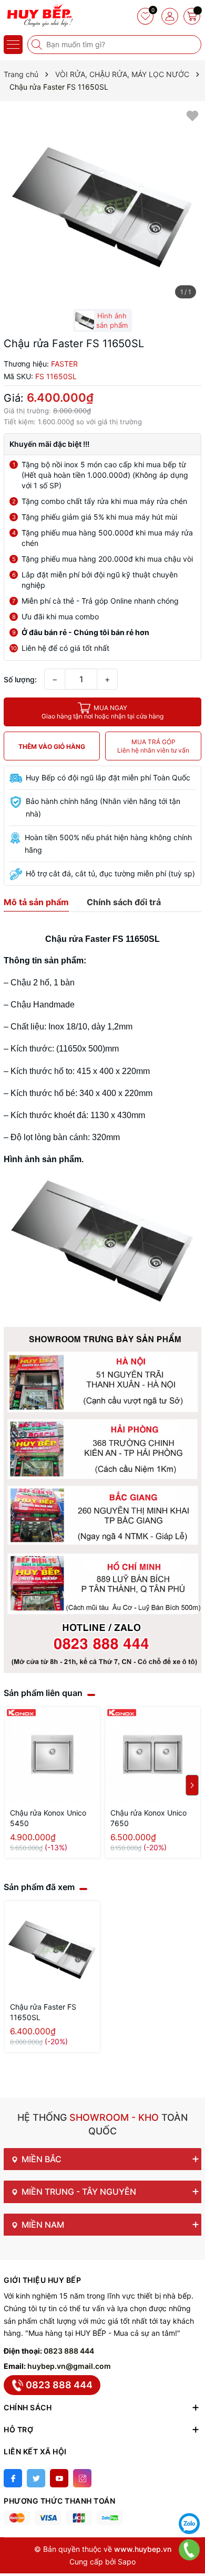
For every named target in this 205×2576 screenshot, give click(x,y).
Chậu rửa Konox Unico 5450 (48, 1818)
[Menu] (13, 45)
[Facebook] (13, 2478)
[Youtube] (59, 2478)
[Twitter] (36, 2478)
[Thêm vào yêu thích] (192, 115)
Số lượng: (20, 679)
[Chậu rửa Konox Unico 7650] (153, 1754)
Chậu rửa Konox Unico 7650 (148, 1818)
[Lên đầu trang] (189, 2497)
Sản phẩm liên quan (43, 1693)
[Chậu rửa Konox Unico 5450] (52, 1754)
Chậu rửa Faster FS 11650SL (43, 2012)
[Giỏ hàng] (192, 16)
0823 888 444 (69, 2351)
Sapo (127, 2562)
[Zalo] (189, 2524)
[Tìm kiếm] (38, 45)
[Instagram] (82, 2478)
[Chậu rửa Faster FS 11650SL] (52, 1949)
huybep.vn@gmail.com (69, 2366)
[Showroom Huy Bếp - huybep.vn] (39, 16)
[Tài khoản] (170, 16)
